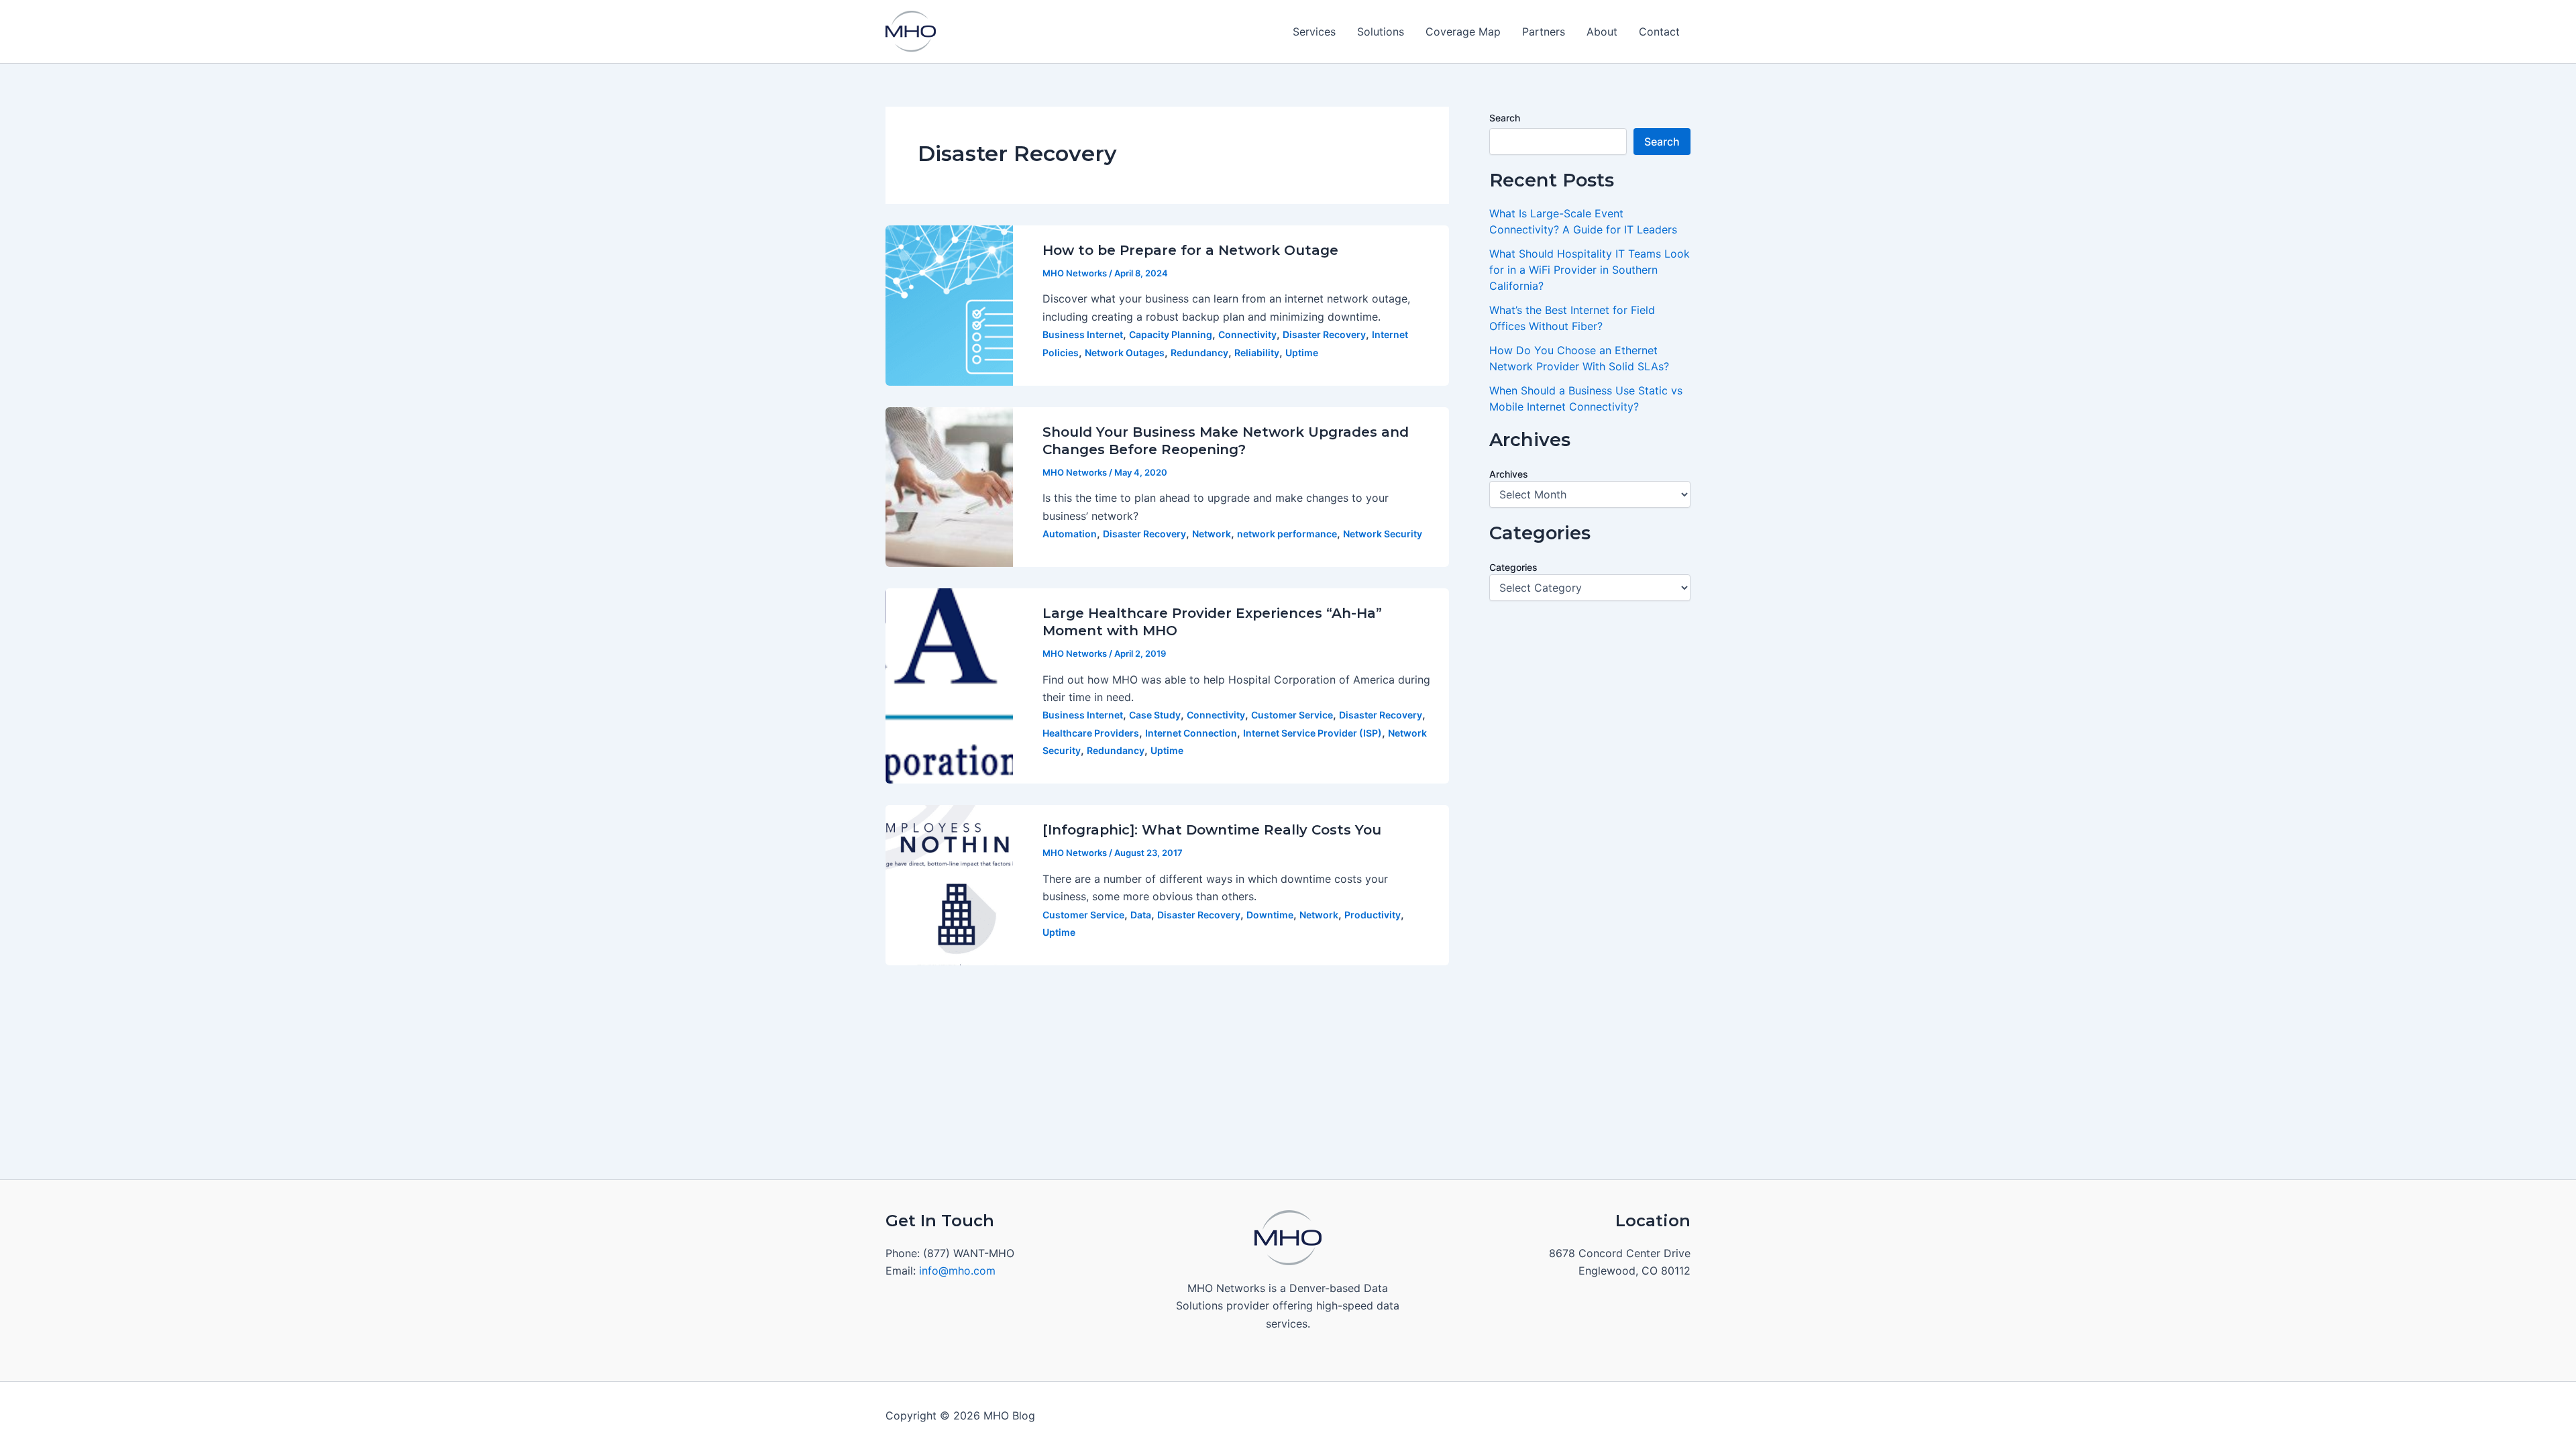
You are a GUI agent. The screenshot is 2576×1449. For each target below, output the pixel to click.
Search (1505, 118)
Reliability (1257, 353)
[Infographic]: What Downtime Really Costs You (1212, 830)
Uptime (1302, 353)
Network (1212, 534)
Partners (1544, 32)
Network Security (1383, 534)
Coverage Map (1463, 32)
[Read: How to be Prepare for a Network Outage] (949, 305)
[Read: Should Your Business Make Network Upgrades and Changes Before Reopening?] (949, 486)
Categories (1513, 567)
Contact (1659, 32)
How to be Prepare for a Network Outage (1190, 250)
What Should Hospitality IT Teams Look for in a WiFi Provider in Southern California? (1590, 270)
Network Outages (1125, 353)
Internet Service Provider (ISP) (1312, 733)
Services (1314, 32)
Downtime (1270, 915)
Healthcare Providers (1091, 733)
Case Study (1155, 715)
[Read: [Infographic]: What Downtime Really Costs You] (949, 884)
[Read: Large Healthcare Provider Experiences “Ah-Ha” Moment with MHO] (949, 685)
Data (1141, 915)
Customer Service (1292, 715)
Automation (1070, 534)
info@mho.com (957, 1271)
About (1602, 32)
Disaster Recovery (1324, 334)
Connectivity (1247, 334)
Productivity (1373, 915)
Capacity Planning (1171, 334)
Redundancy (1199, 353)
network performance (1287, 534)
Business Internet (1083, 334)
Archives (1509, 474)
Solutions (1381, 32)
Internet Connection (1191, 733)
